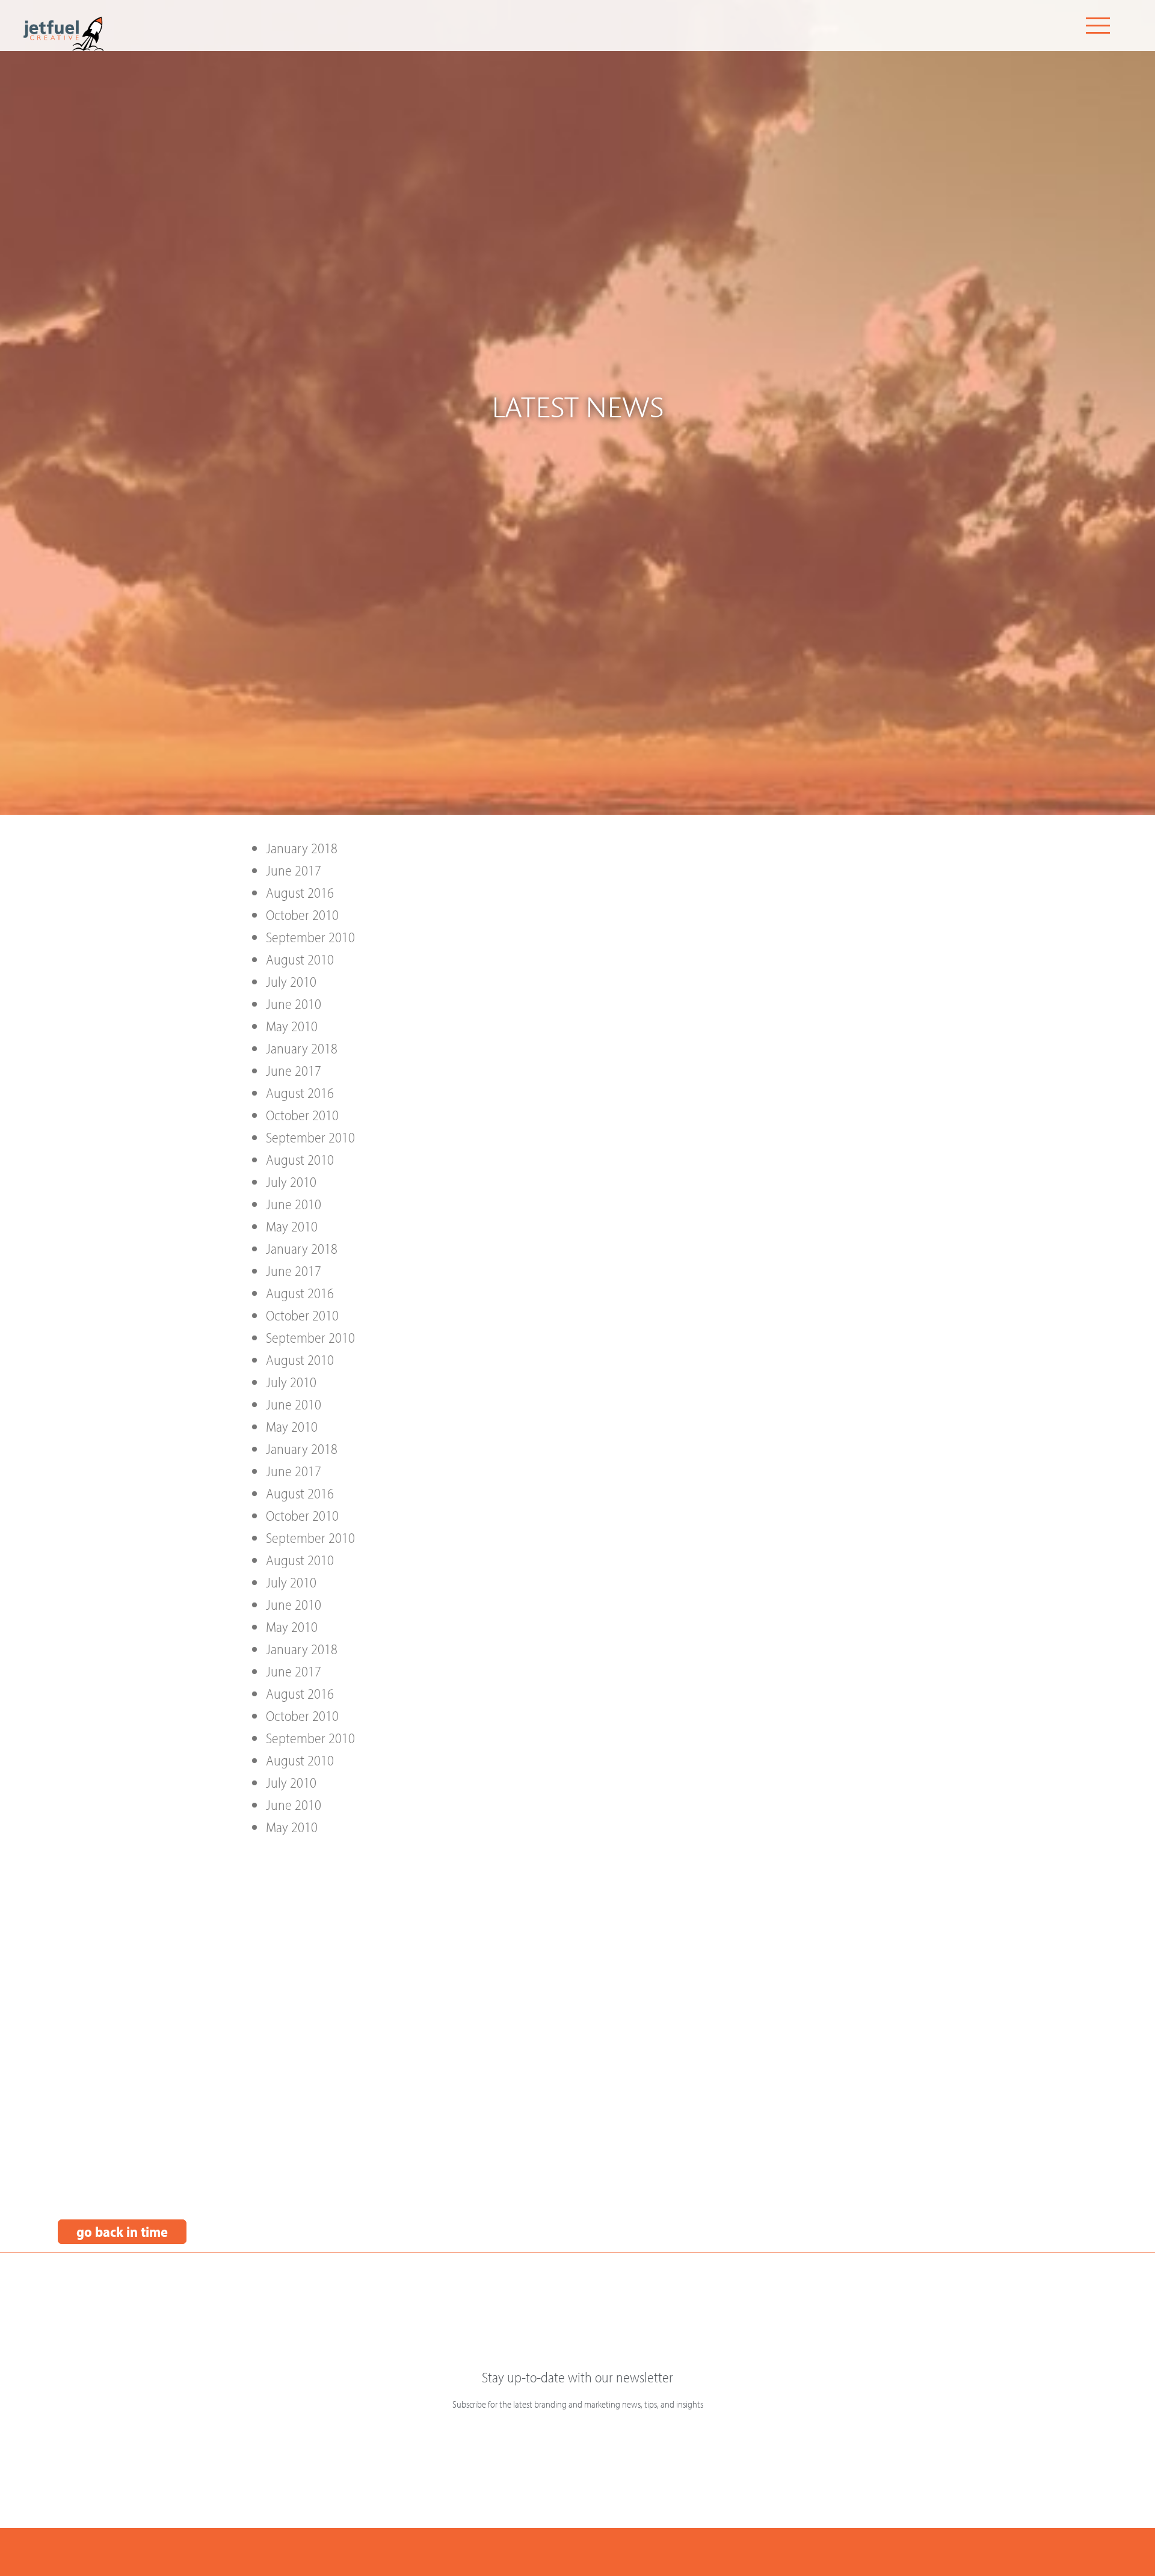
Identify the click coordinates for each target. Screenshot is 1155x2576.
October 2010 (302, 915)
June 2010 (294, 1004)
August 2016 (300, 892)
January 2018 (302, 848)
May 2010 (292, 1026)
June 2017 (294, 870)
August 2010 (300, 959)
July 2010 (291, 981)
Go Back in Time (122, 2231)
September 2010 (310, 937)
